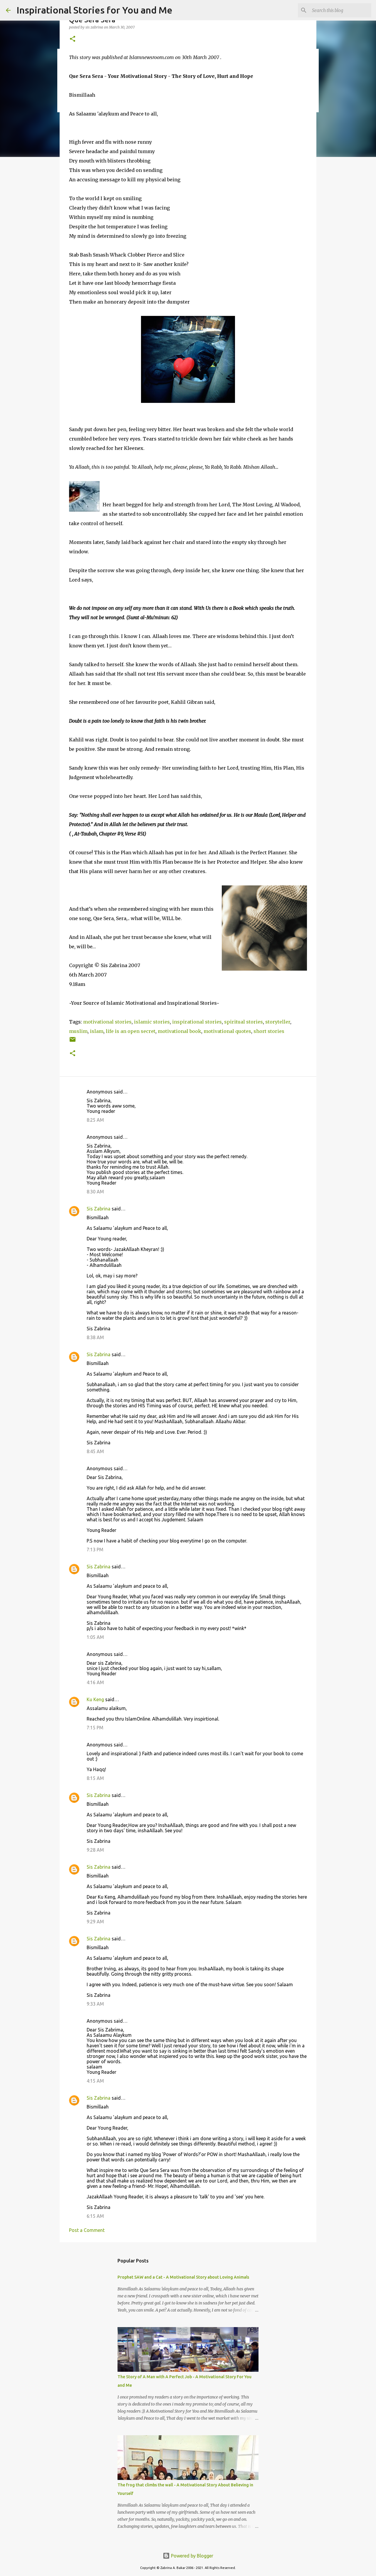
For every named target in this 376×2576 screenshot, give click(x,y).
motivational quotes (227, 1031)
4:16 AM (95, 1682)
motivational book (179, 1031)
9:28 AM (95, 1850)
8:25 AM (95, 1120)
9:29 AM (95, 1922)
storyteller (278, 1022)
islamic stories (152, 1022)
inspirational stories (197, 1022)
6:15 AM (95, 2216)
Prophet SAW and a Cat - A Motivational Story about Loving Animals (183, 2277)
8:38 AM (95, 1337)
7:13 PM (95, 1550)
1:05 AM (95, 1637)
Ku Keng (95, 1699)
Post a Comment (87, 2230)
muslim (78, 1031)
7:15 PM (95, 1728)
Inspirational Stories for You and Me (94, 10)
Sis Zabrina (99, 1209)
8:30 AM (95, 1192)
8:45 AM (95, 1451)
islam (97, 1031)
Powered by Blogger (192, 2556)
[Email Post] (73, 1042)
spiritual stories (244, 1022)
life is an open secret (131, 1031)
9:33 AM (95, 2004)
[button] (73, 39)
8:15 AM (95, 1778)
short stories (269, 1031)
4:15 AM (95, 2081)
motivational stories (107, 1022)
